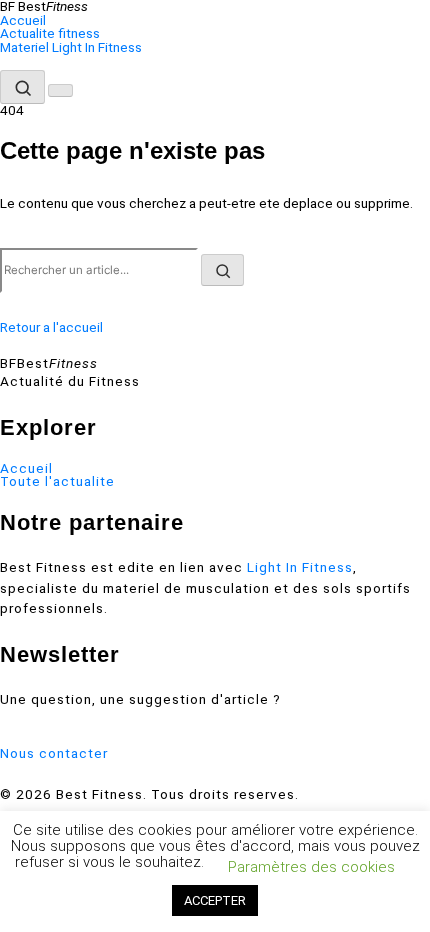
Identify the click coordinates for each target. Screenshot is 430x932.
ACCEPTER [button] (215, 900)
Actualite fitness (50, 34)
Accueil (23, 21)
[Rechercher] (22, 87)
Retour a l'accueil (51, 327)
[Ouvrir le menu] (60, 91)
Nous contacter (54, 753)
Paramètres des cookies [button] (311, 867)
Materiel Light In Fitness (71, 48)
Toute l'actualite (57, 482)
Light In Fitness (300, 567)
